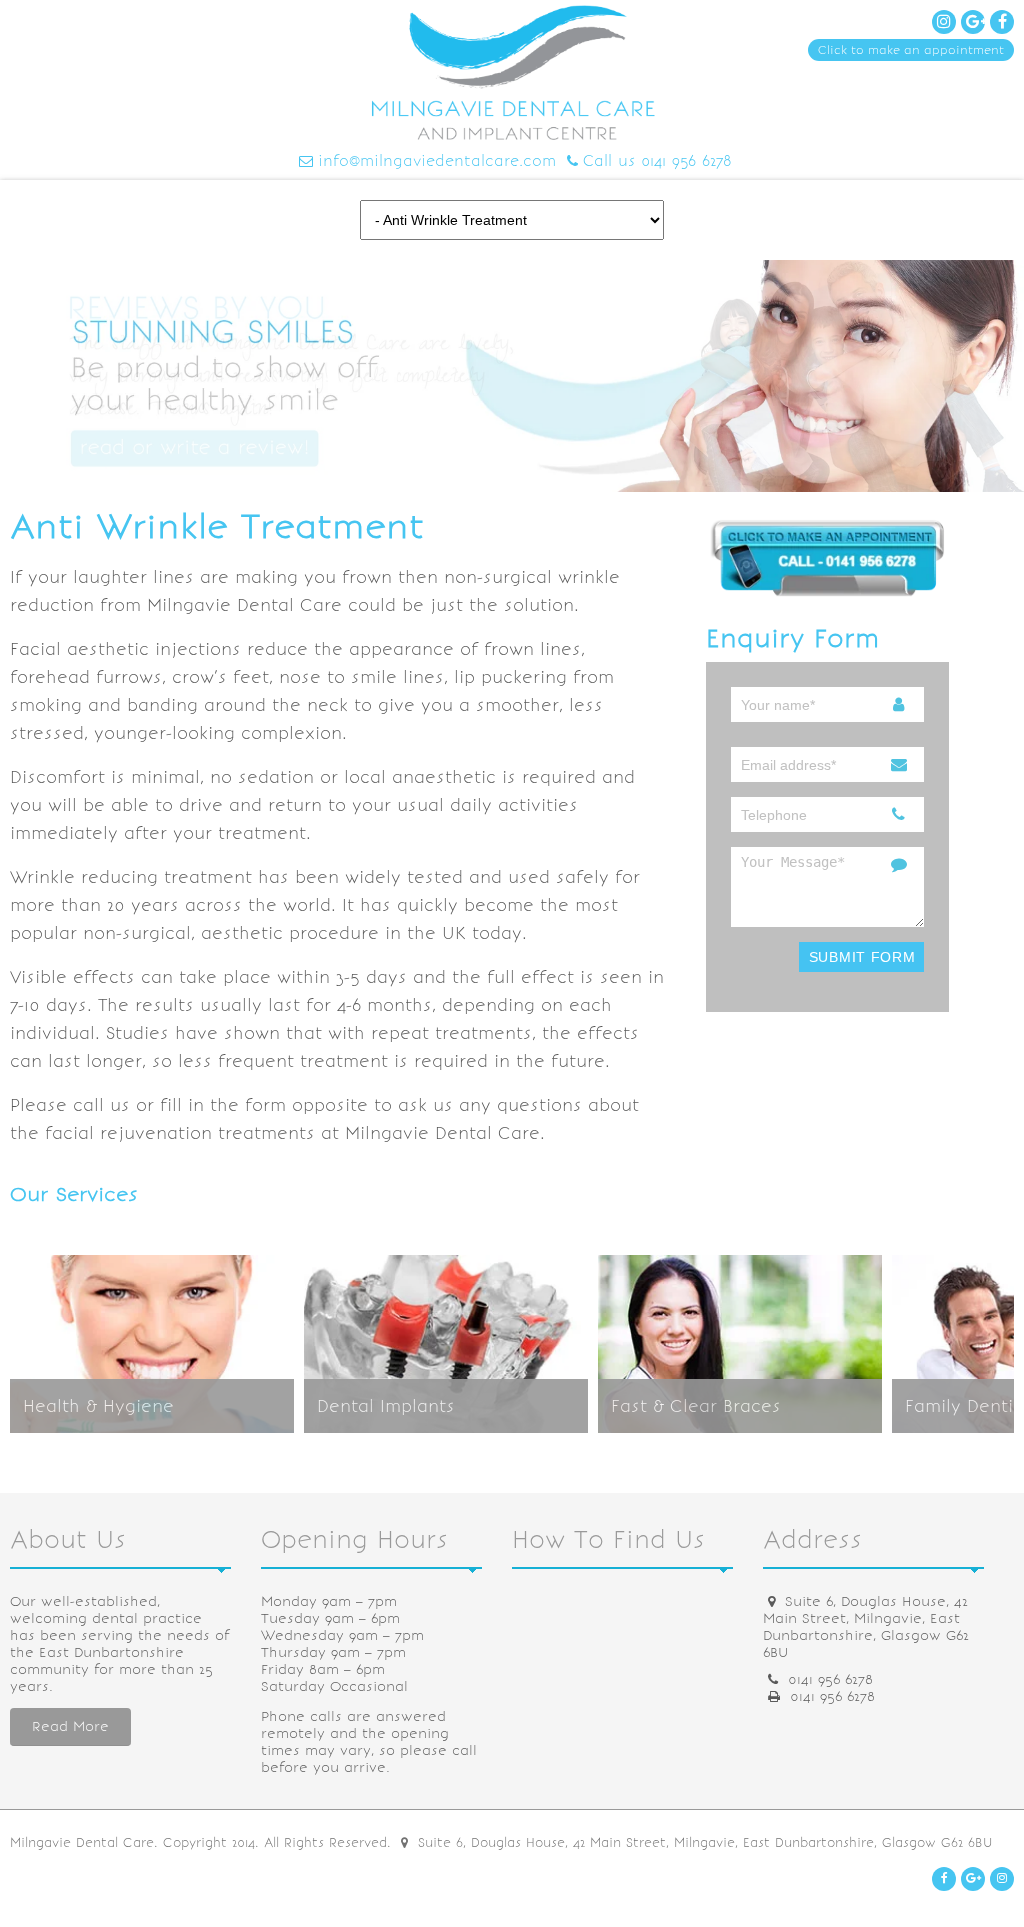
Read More (70, 1726)
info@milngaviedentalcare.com (437, 161)
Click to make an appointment (911, 50)
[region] (512, 376)
